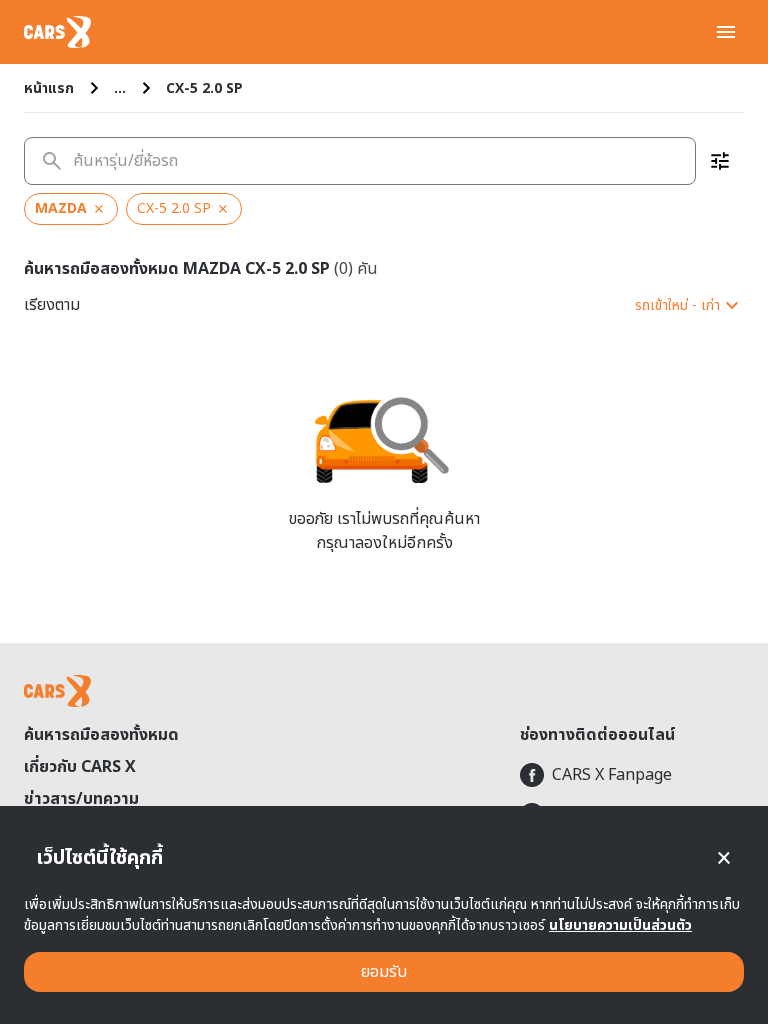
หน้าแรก (49, 88)
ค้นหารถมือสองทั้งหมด (101, 735)
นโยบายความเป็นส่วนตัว (620, 925)
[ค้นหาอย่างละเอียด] (720, 161)
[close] (724, 858)
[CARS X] (57, 32)
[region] (384, 209)
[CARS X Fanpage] (632, 775)
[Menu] (726, 32)
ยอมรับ (384, 972)
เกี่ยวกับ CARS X (80, 767)
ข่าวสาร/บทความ (81, 799)
